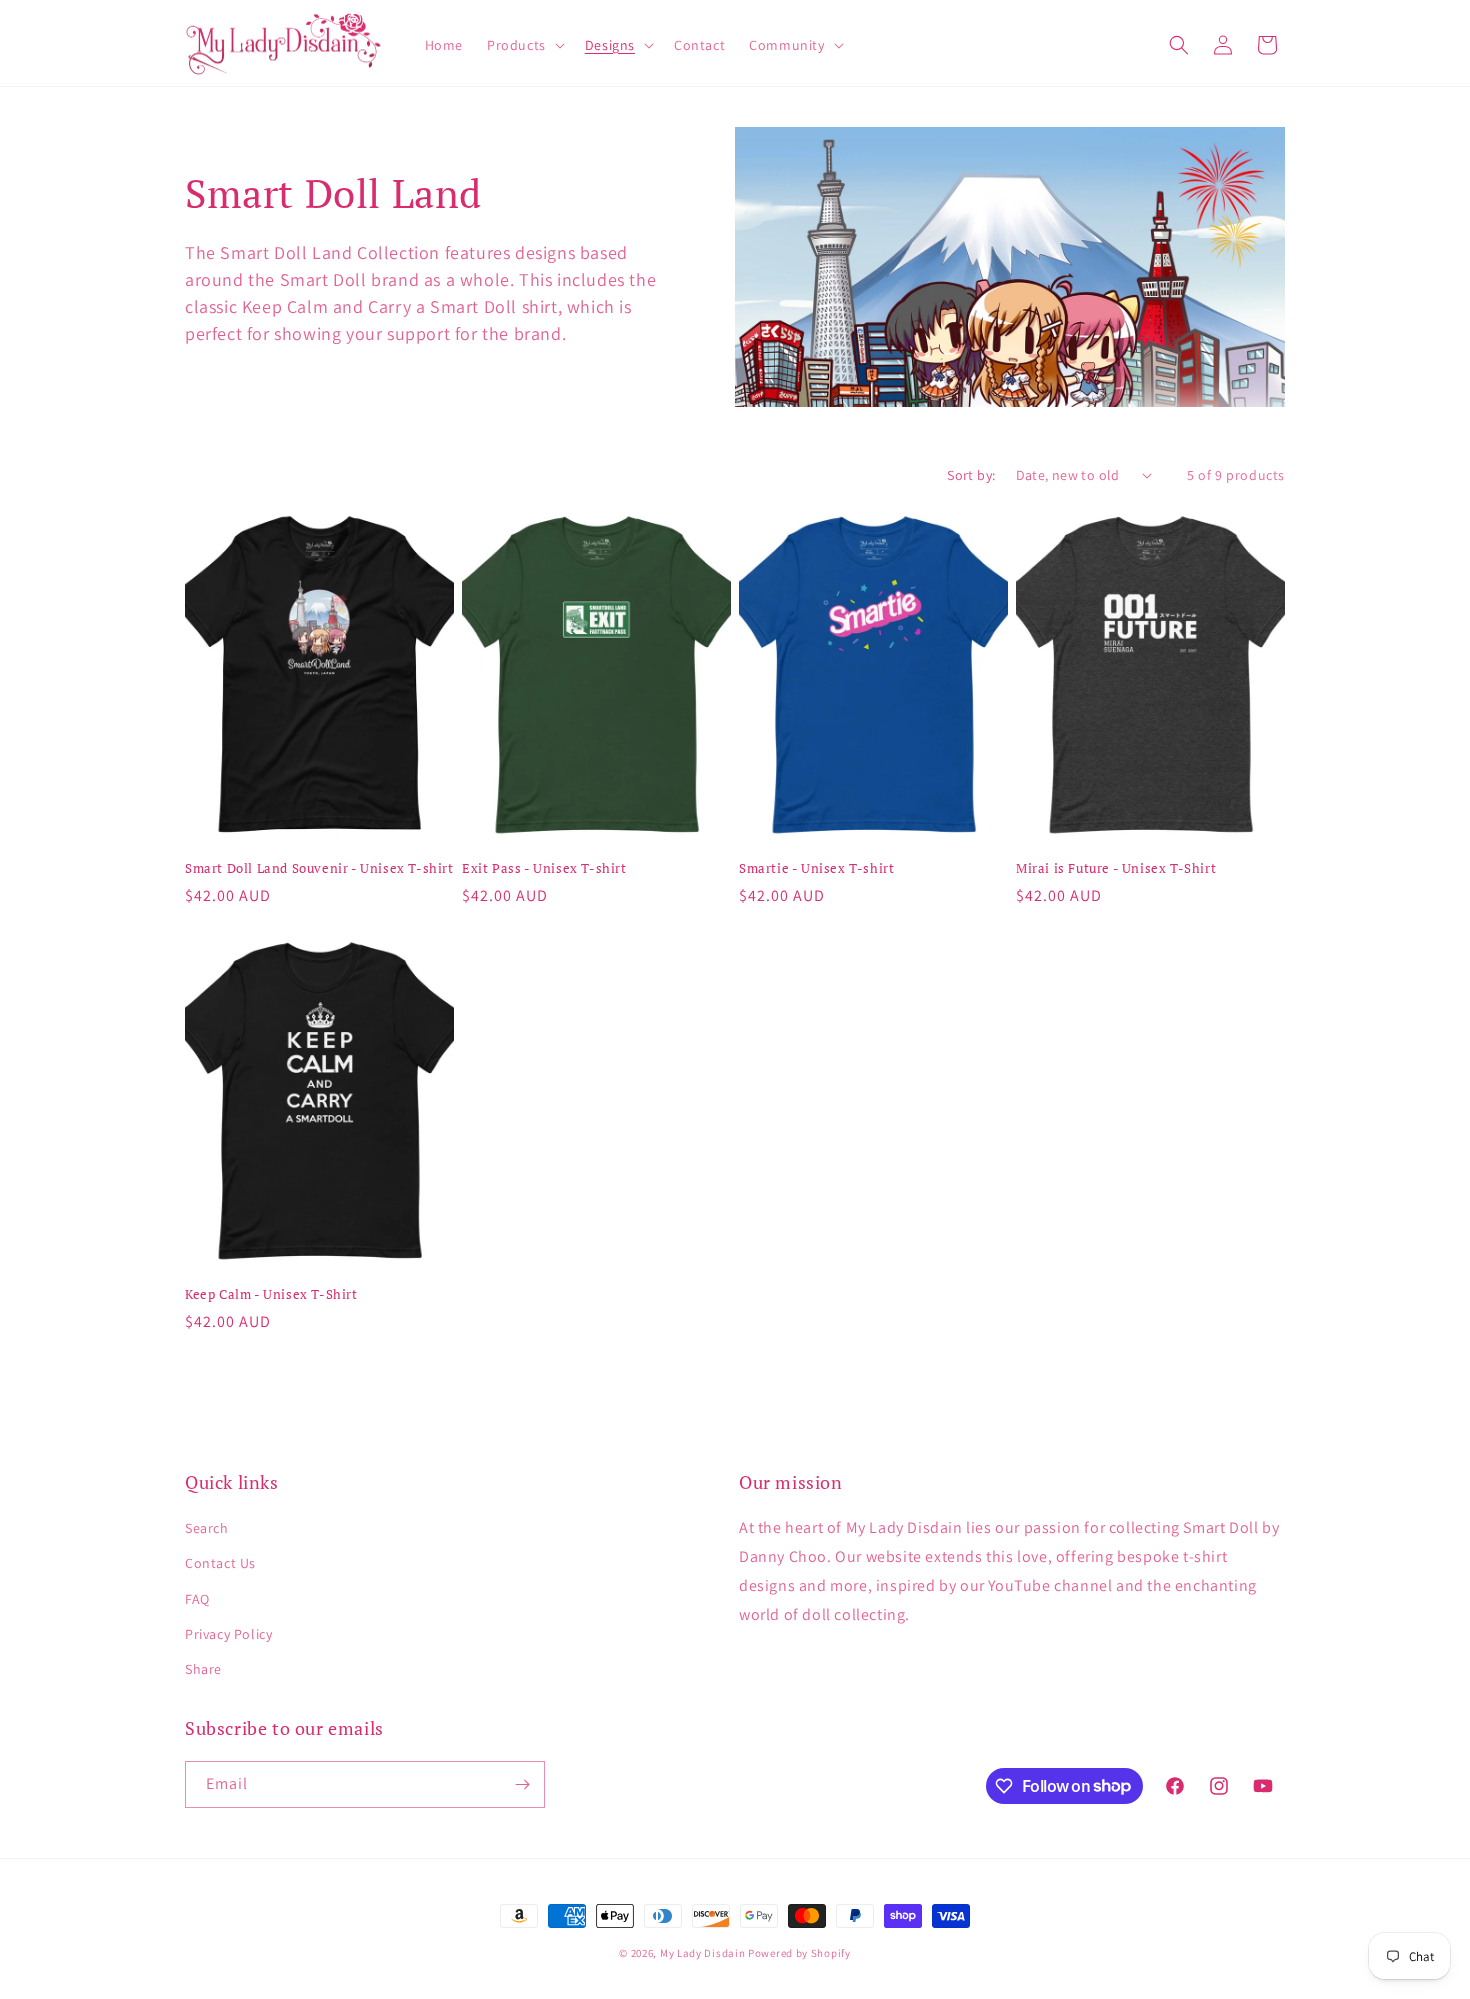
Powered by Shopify (799, 1953)
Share (203, 1669)
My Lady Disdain (703, 1953)
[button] (524, 45)
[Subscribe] (522, 1784)
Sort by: (971, 475)
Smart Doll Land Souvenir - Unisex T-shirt (319, 868)
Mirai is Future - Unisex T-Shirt (1116, 868)
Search (207, 1528)
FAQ (197, 1599)
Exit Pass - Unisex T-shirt (544, 868)
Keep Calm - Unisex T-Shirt (271, 1294)
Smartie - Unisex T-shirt (816, 868)
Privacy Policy (228, 1634)
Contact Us (220, 1563)
